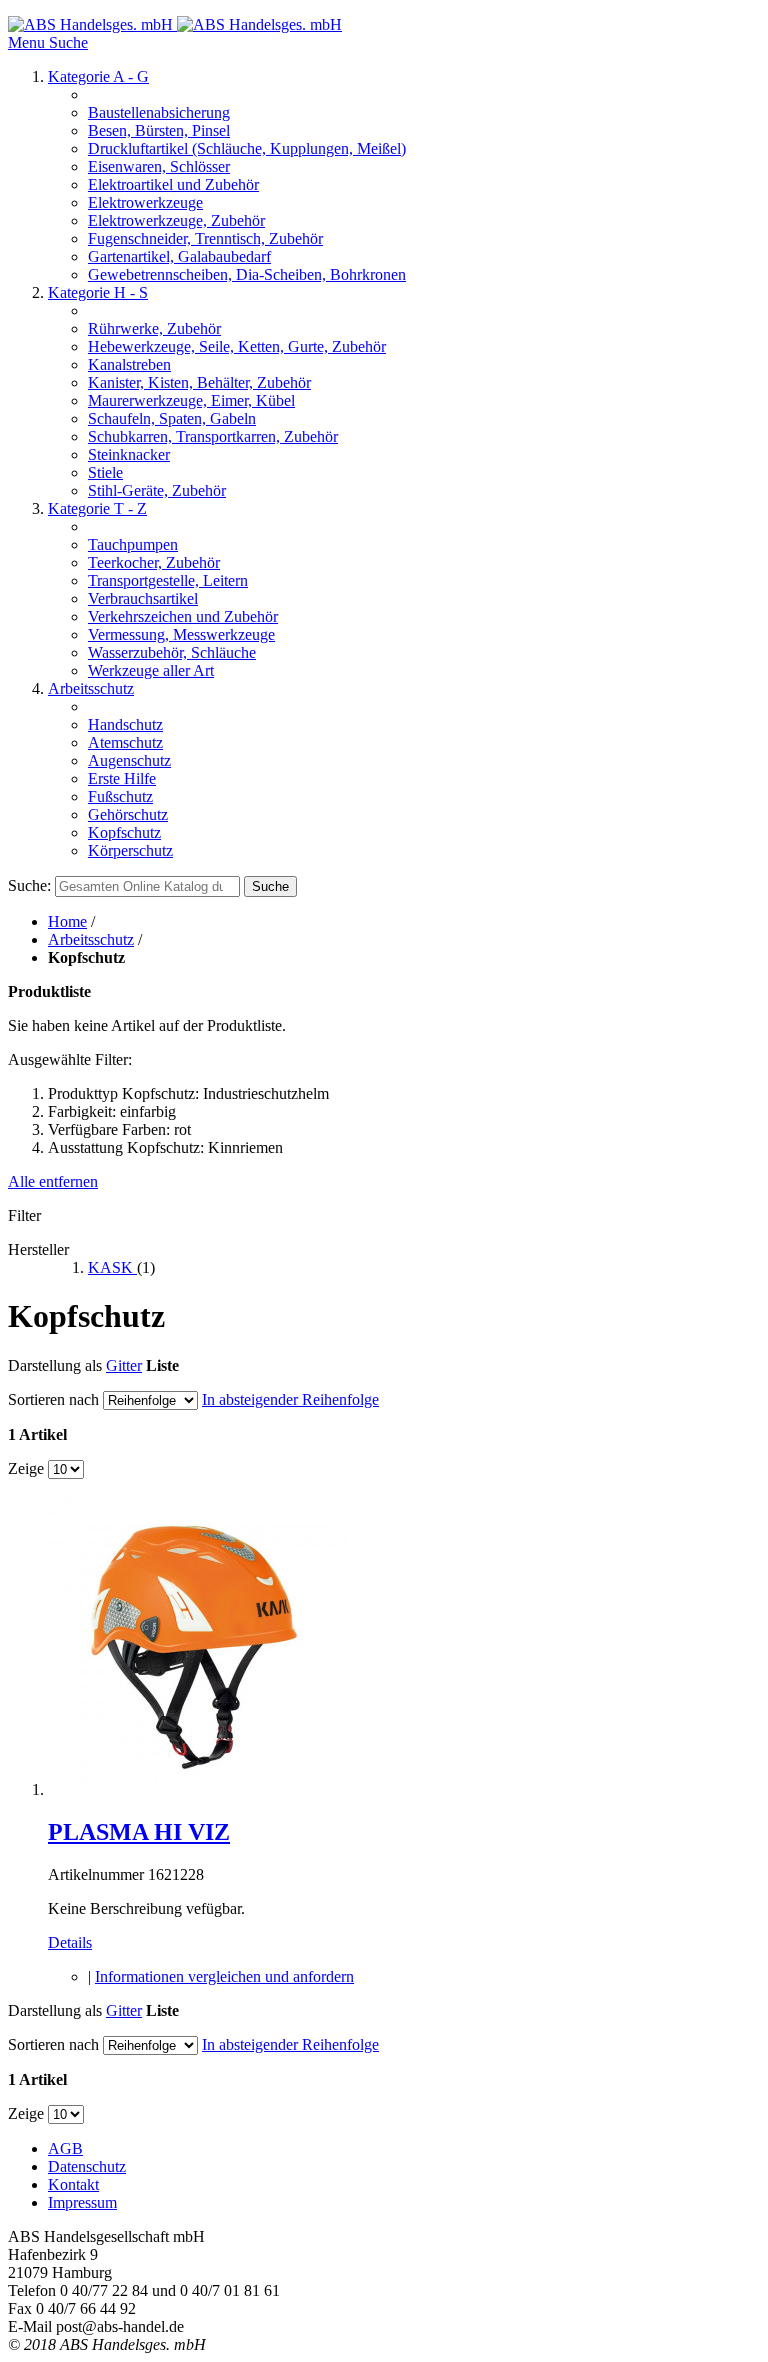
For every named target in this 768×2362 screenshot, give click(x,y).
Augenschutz (129, 760)
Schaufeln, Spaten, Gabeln (172, 418)
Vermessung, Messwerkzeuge (181, 634)
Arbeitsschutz (91, 688)
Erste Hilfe (122, 778)
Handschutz (125, 724)
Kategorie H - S (98, 292)
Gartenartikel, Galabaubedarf (179, 256)
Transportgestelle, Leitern (168, 580)
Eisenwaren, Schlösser (159, 166)
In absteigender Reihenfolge (290, 1399)
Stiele (105, 472)
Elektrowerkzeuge (145, 202)
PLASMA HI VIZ (139, 1832)
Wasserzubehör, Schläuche (172, 652)
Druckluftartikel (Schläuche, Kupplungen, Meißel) (247, 148)
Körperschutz (130, 850)
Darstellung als (55, 1365)
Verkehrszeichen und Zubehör (183, 616)
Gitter (124, 1365)
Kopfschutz (124, 832)
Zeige (26, 1468)
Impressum (82, 2202)
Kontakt (73, 2184)
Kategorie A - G (98, 76)
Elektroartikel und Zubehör (173, 184)
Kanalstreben (129, 364)
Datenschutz (87, 2166)
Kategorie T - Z (97, 508)
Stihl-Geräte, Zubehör (157, 490)
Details (70, 1942)
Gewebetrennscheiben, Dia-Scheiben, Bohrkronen (247, 274)
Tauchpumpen (133, 544)
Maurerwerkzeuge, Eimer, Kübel (191, 400)
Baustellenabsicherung (159, 112)
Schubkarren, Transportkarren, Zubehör (213, 436)
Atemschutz (125, 742)
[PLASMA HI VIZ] (198, 1789)
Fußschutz (120, 796)
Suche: (29, 885)
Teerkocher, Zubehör (154, 562)
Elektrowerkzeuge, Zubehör (176, 220)
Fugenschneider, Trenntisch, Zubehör (205, 238)
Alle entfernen (53, 1181)
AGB (65, 2148)
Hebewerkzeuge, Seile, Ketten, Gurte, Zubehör (237, 346)
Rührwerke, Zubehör (154, 328)
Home (67, 921)
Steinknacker (129, 454)
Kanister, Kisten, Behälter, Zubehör (199, 382)
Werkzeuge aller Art (151, 670)
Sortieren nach (53, 1399)
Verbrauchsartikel (143, 598)
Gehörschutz (128, 814)
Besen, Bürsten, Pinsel (159, 130)
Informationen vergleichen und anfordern (224, 1976)
